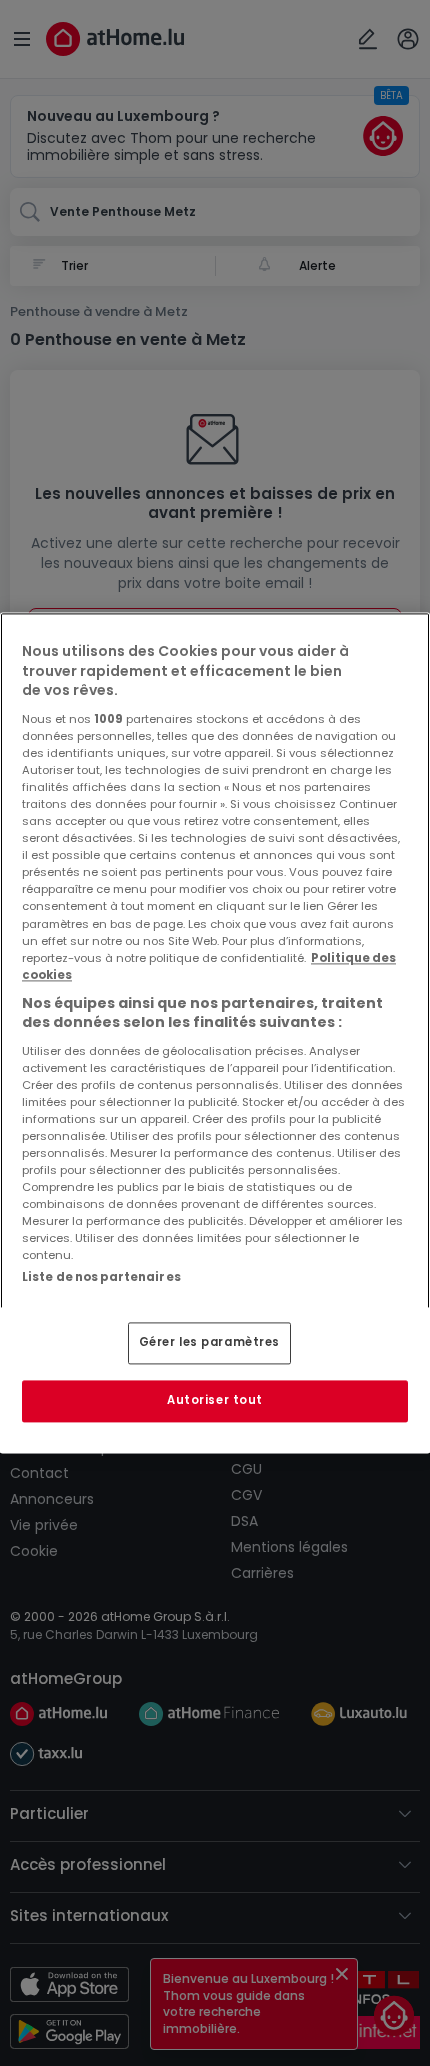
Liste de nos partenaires (101, 1277)
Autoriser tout (215, 1401)
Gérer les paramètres (209, 1343)
